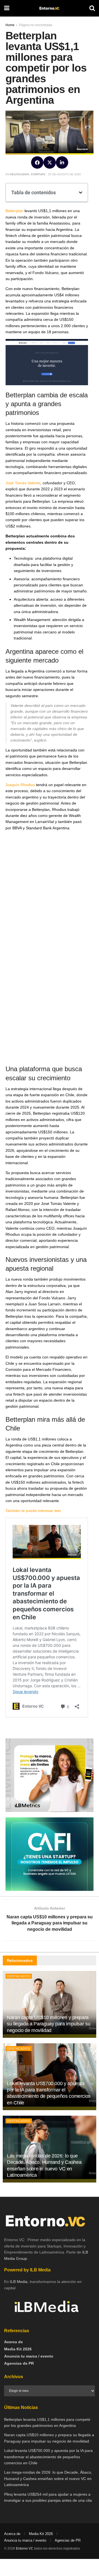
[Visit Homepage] (49, 8)
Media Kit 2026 (18, 2349)
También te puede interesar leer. (34, 1511)
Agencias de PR (19, 2363)
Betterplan (14, 211)
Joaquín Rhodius (20, 785)
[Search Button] (92, 8)
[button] (37, 162)
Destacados (20, 174)
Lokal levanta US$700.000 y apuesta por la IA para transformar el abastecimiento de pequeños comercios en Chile (48, 2457)
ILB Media (19, 2282)
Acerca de (13, 2342)
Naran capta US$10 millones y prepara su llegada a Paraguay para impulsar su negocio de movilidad (49, 2024)
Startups (38, 174)
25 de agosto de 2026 (64, 174)
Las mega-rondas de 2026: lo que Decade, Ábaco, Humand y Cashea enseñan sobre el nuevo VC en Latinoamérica (48, 2478)
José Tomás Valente (23, 483)
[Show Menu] (7, 8)
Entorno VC (25, 2548)
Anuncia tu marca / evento (29, 2356)
